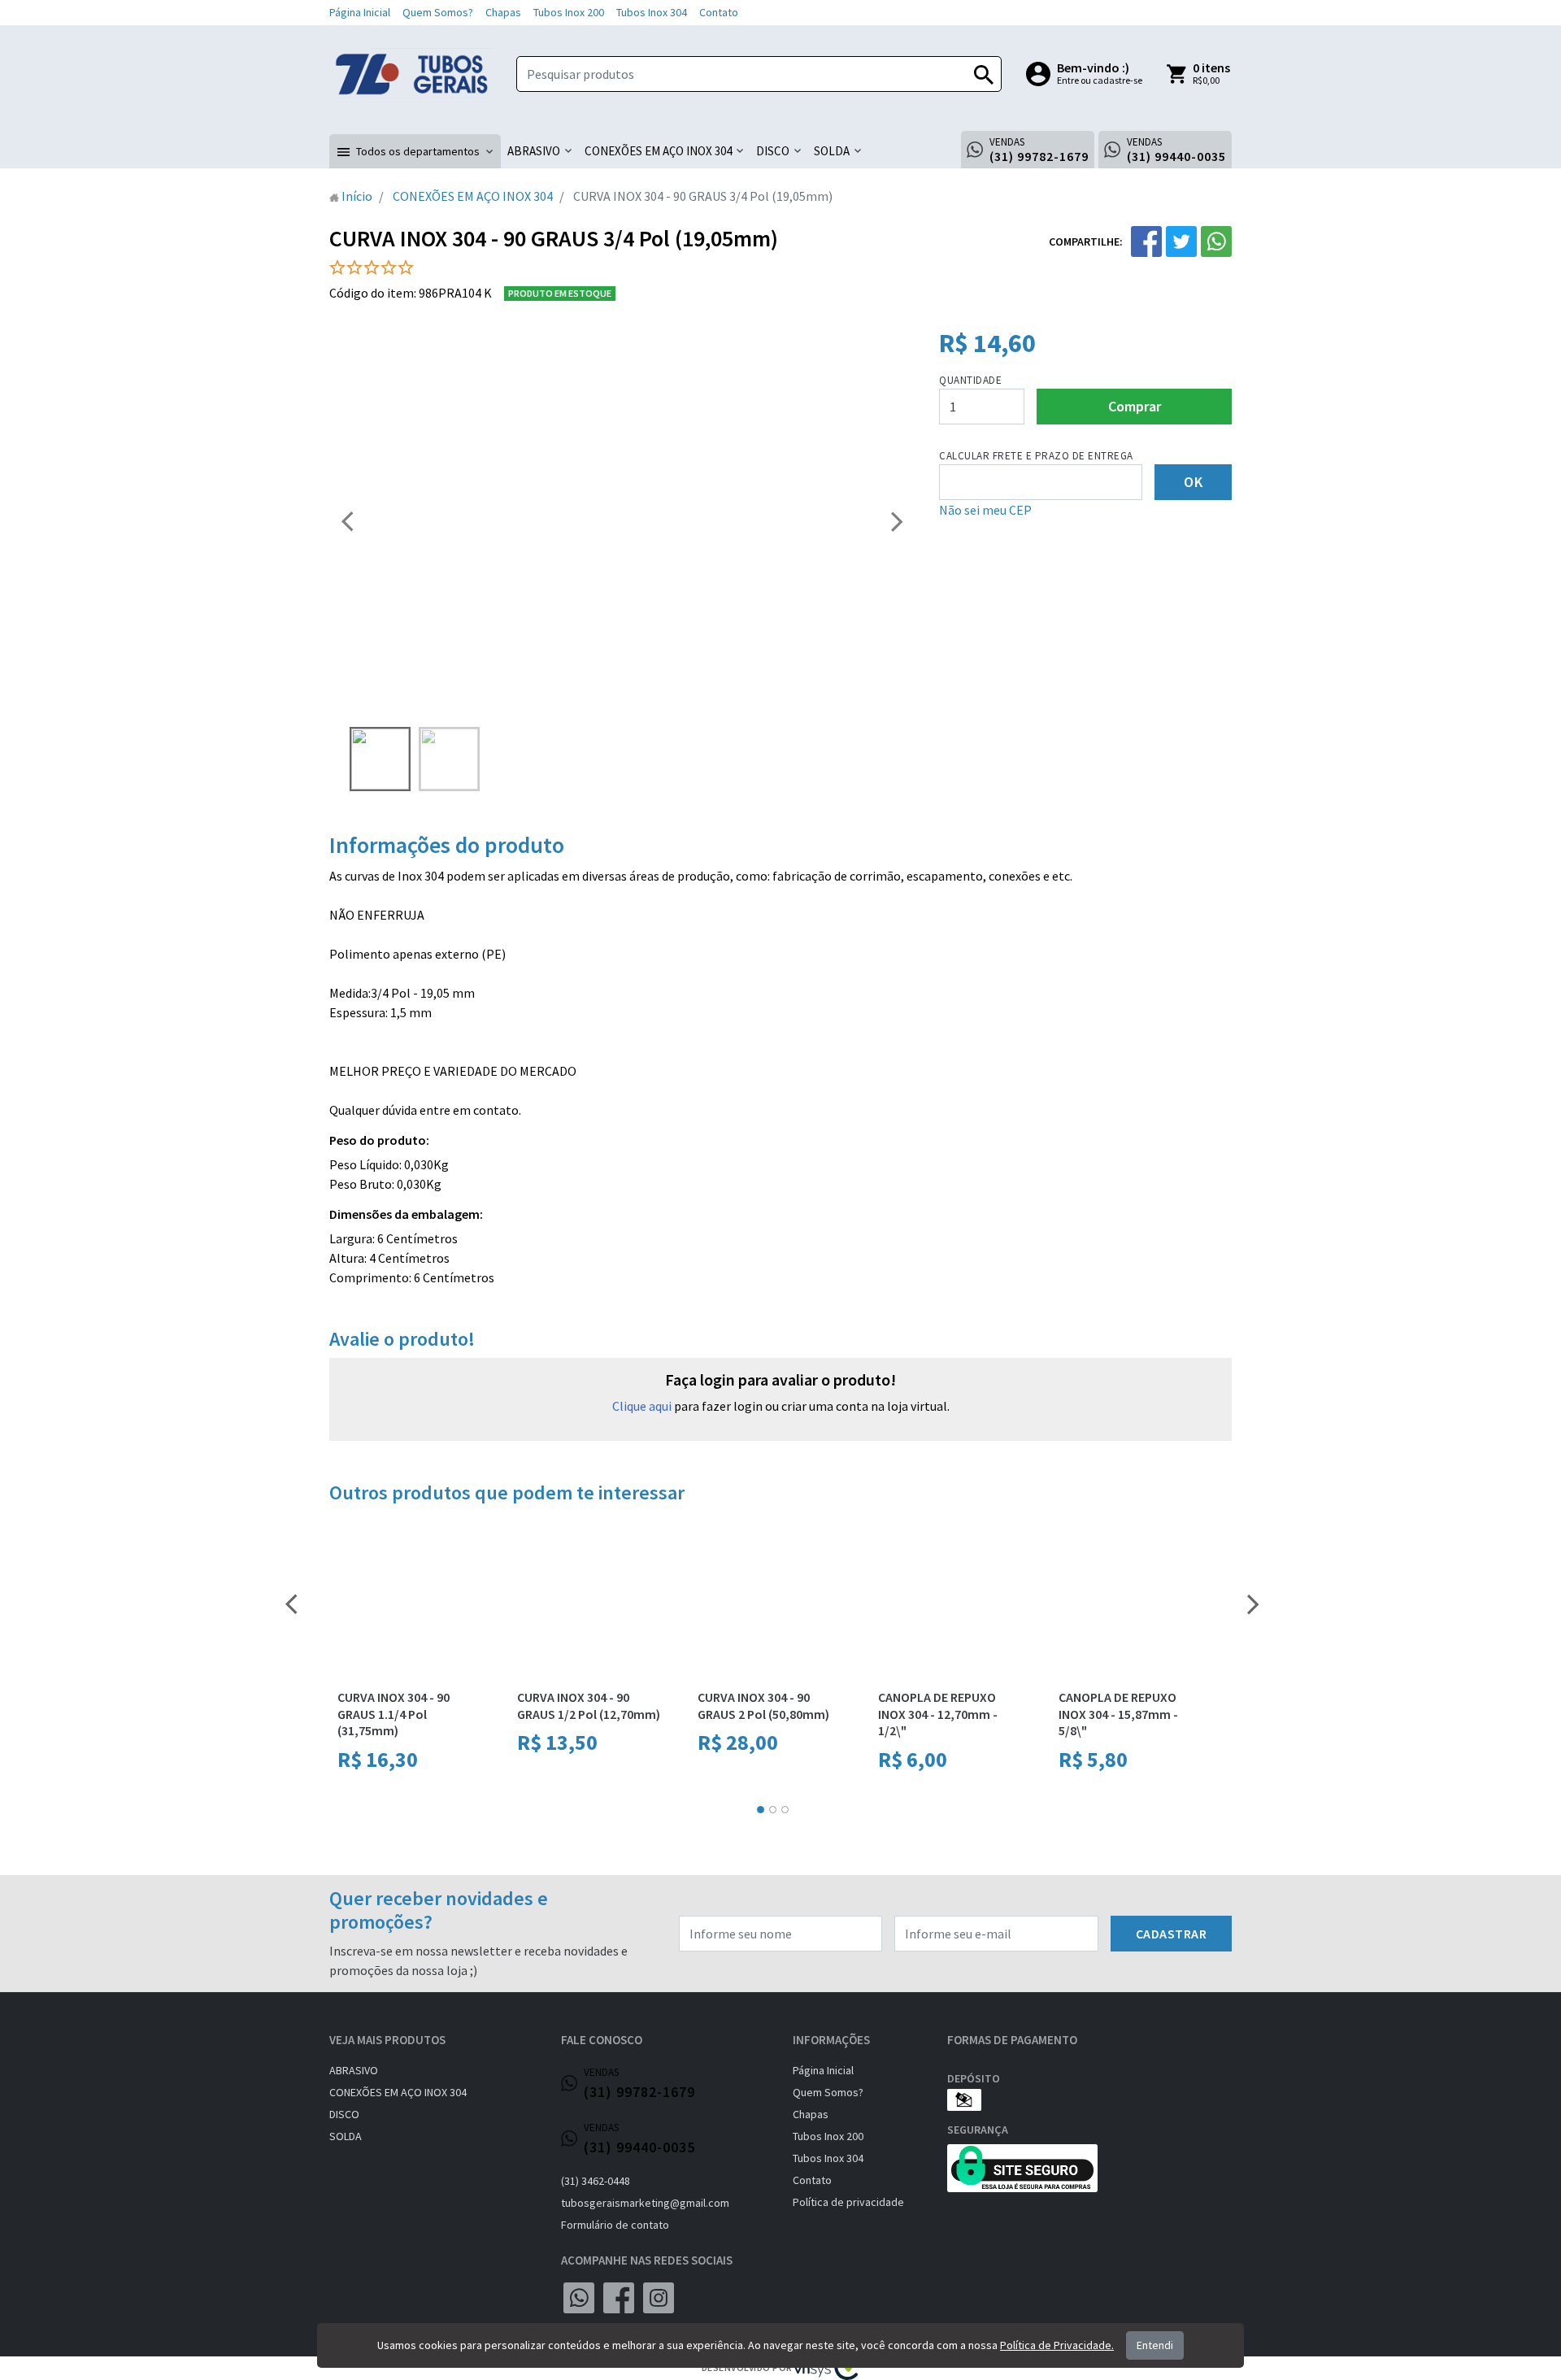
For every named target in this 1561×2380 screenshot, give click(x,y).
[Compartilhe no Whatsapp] (1216, 241)
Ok (1193, 482)
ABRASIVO (354, 2070)
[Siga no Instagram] (659, 2298)
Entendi (1155, 2345)
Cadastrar (1172, 1934)
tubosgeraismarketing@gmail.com (645, 2203)
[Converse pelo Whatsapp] (579, 2298)
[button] (415, 151)
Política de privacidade (848, 2202)
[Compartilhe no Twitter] (1181, 241)
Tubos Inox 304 (652, 12)
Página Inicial (360, 12)
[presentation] (347, 521)
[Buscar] (984, 74)
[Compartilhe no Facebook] (1146, 241)
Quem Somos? (438, 12)
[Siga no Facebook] (619, 2298)
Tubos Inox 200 (569, 12)
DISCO (344, 2114)
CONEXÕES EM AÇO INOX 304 (398, 2092)
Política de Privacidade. (1057, 2345)
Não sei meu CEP (985, 510)
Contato (719, 12)
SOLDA (346, 2136)
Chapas (503, 12)
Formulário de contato (615, 2225)
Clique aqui (642, 1406)
